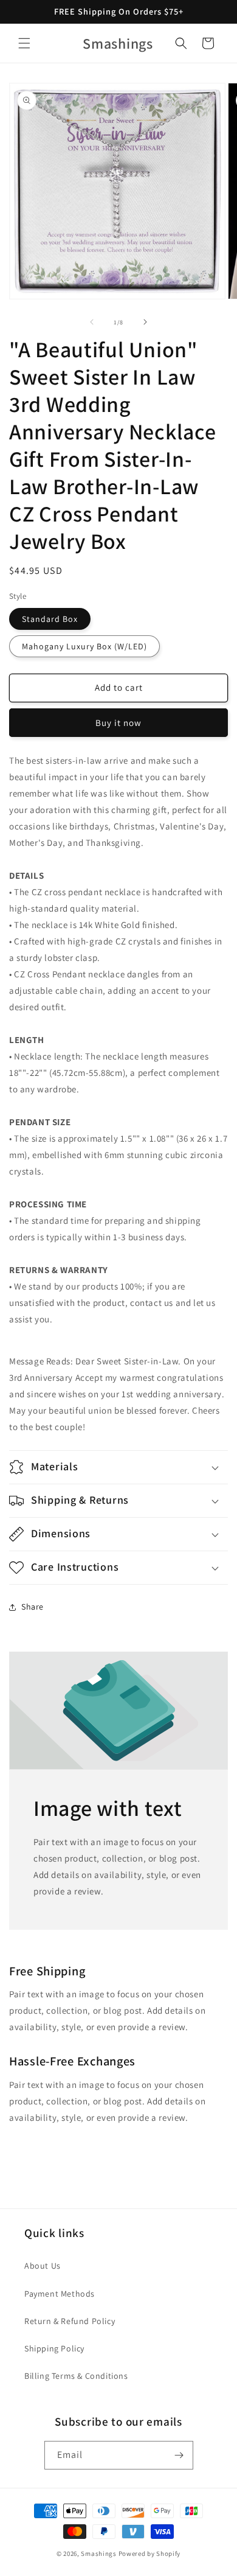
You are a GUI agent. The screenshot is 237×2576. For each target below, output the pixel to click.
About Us (43, 2266)
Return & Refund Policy (70, 2321)
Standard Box (50, 619)
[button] (24, 43)
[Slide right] (145, 322)
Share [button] (33, 1607)
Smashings (98, 2553)
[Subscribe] (179, 2455)
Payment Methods (60, 2294)
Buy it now (118, 723)
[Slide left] (92, 322)
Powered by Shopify (150, 2553)
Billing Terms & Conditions (76, 2376)
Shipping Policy (54, 2348)
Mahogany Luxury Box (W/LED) (84, 646)
